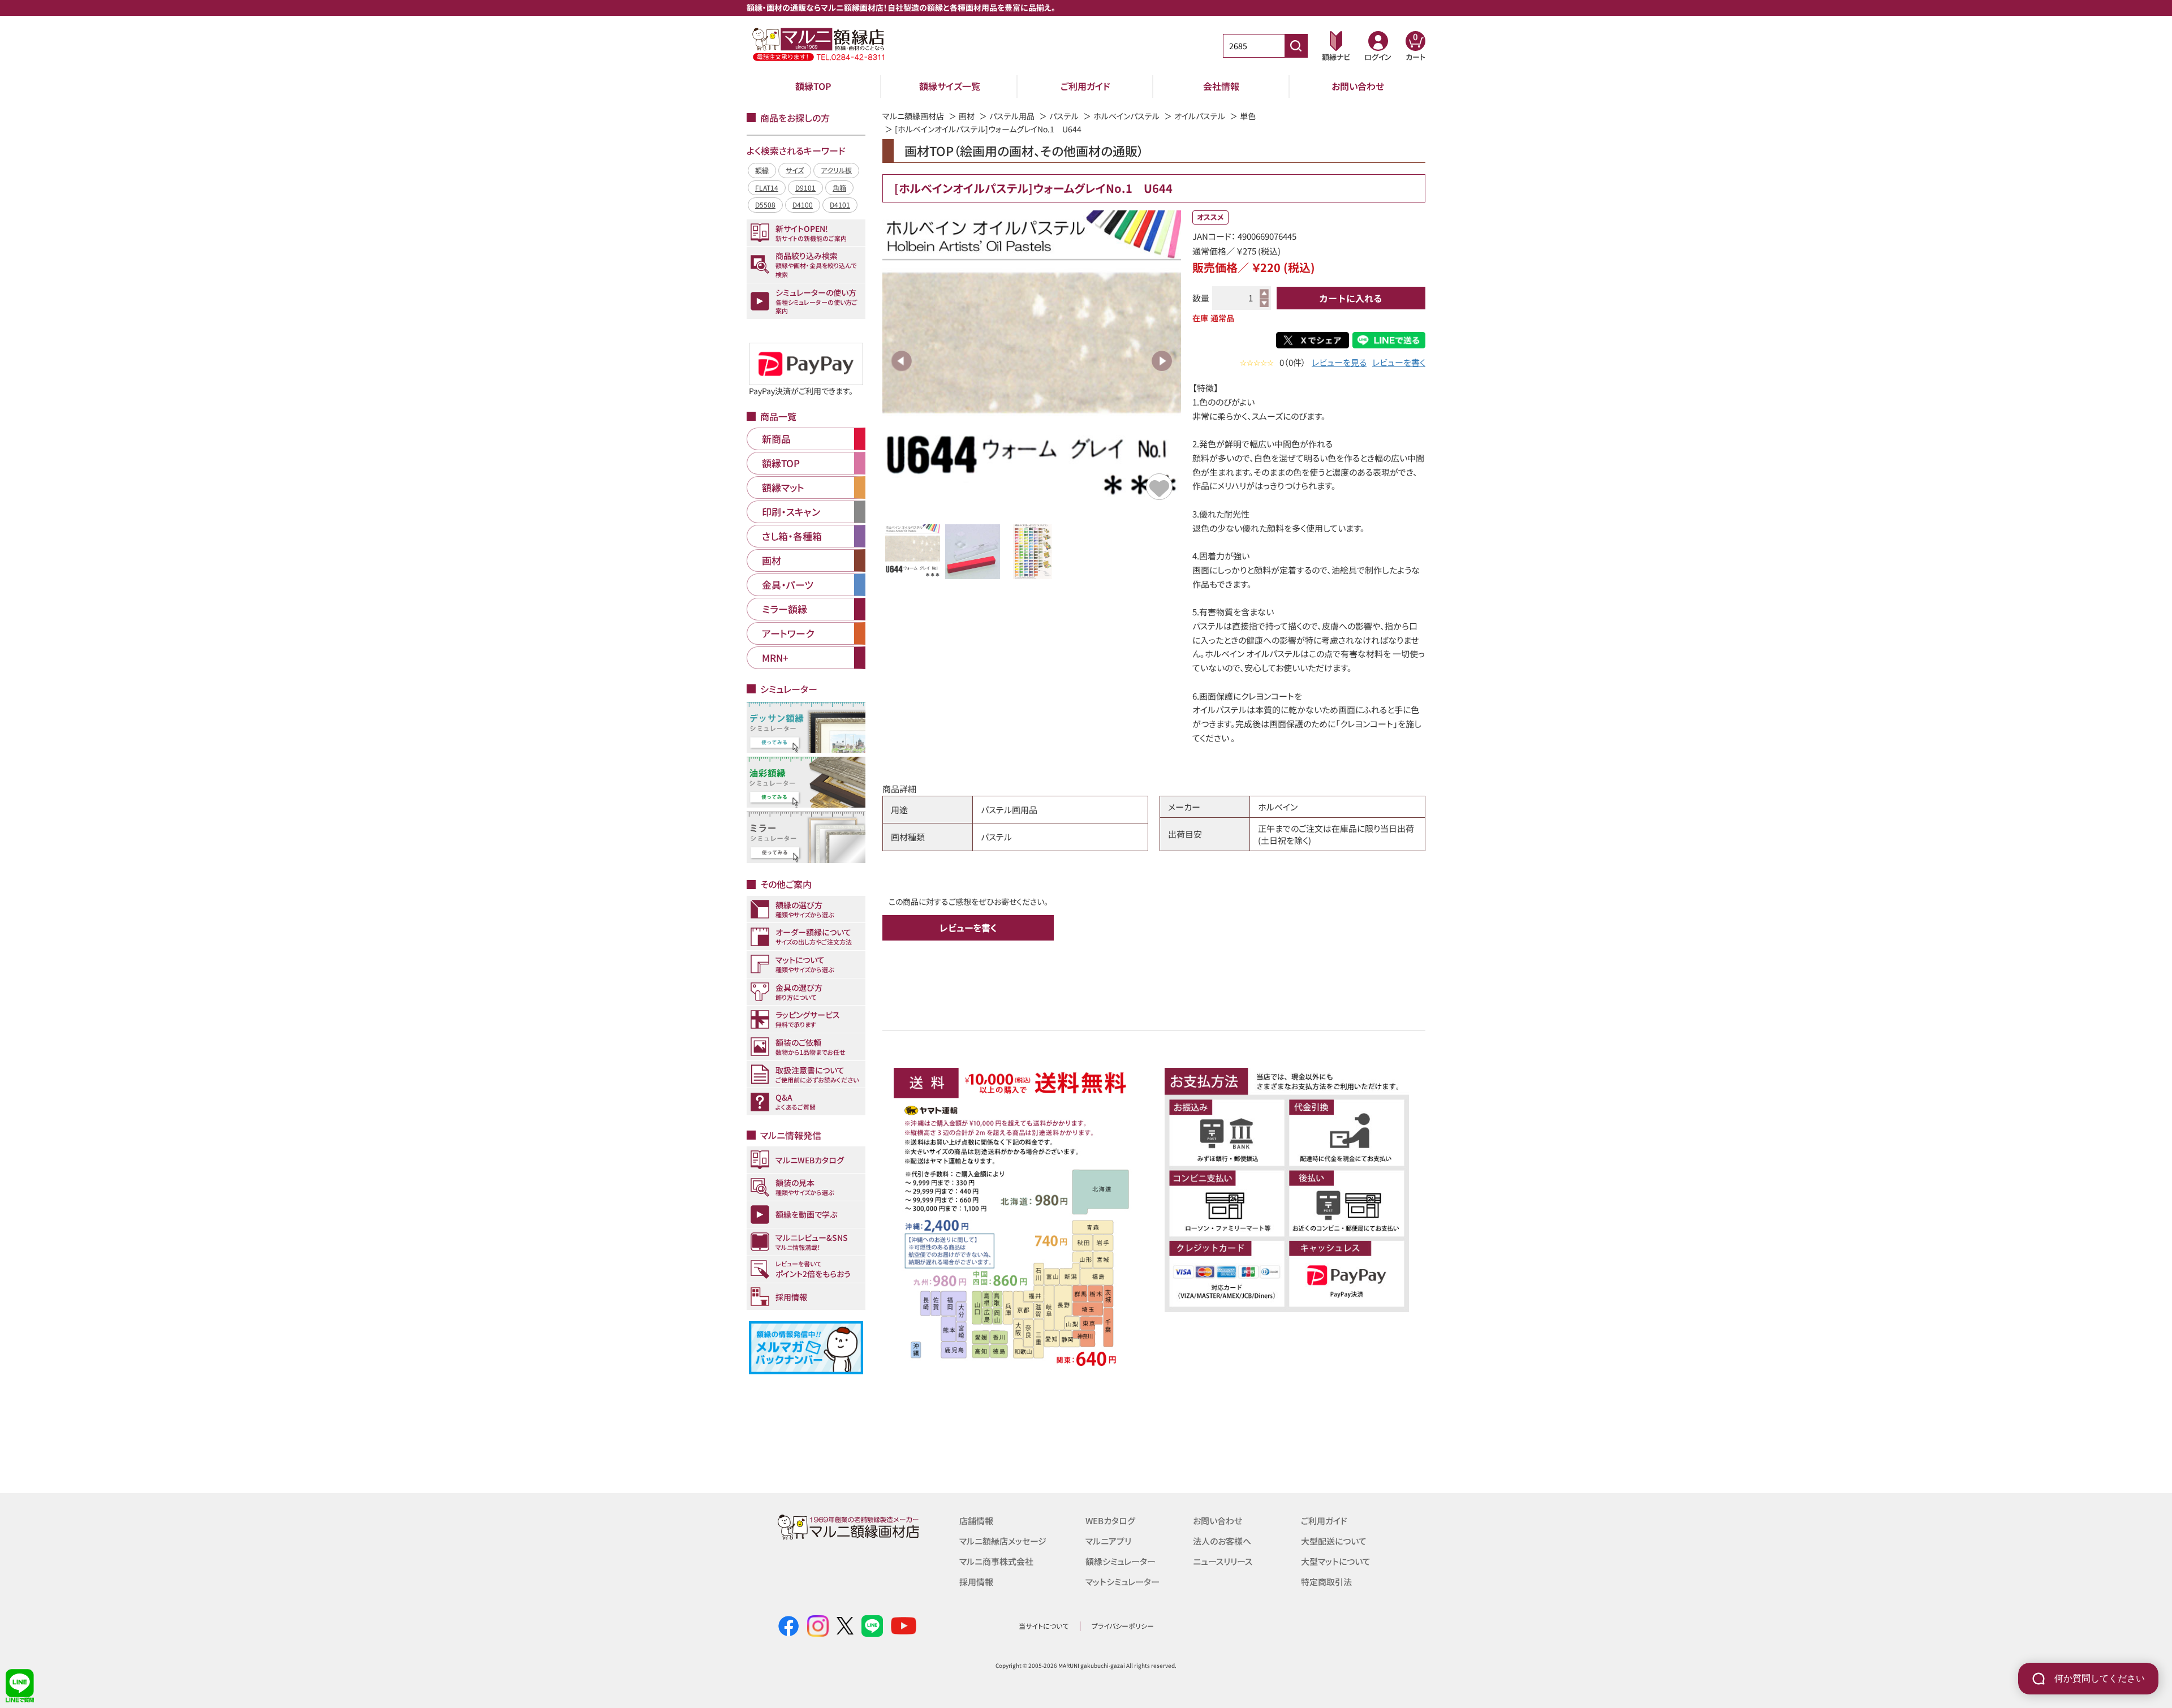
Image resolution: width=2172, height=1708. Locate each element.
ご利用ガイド (1085, 86)
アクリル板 (836, 170)
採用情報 (976, 1582)
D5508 (765, 204)
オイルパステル (1200, 116)
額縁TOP (813, 86)
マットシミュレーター (1122, 1582)
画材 (967, 116)
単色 (1248, 116)
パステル (1064, 116)
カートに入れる (1351, 298)
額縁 (762, 170)
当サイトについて (1044, 1626)
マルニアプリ (1108, 1541)
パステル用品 (1012, 116)
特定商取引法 (1326, 1582)
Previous (902, 361)
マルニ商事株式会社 (996, 1561)
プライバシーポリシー (1123, 1626)
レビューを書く (1399, 362)
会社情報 (1221, 86)
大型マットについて (1336, 1561)
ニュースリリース (1223, 1561)
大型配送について (1334, 1541)
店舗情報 (976, 1521)
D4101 (840, 204)
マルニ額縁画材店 (913, 116)
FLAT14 (767, 187)
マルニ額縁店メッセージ (1003, 1541)
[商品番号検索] (1296, 46)
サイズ (795, 170)
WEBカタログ (1110, 1521)
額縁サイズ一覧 (950, 86)
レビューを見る (1339, 362)
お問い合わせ (1358, 86)
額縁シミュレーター (1121, 1561)
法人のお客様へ (1222, 1541)
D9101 (805, 187)
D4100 (803, 204)
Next (1162, 361)
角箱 (839, 187)
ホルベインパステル (1126, 116)
